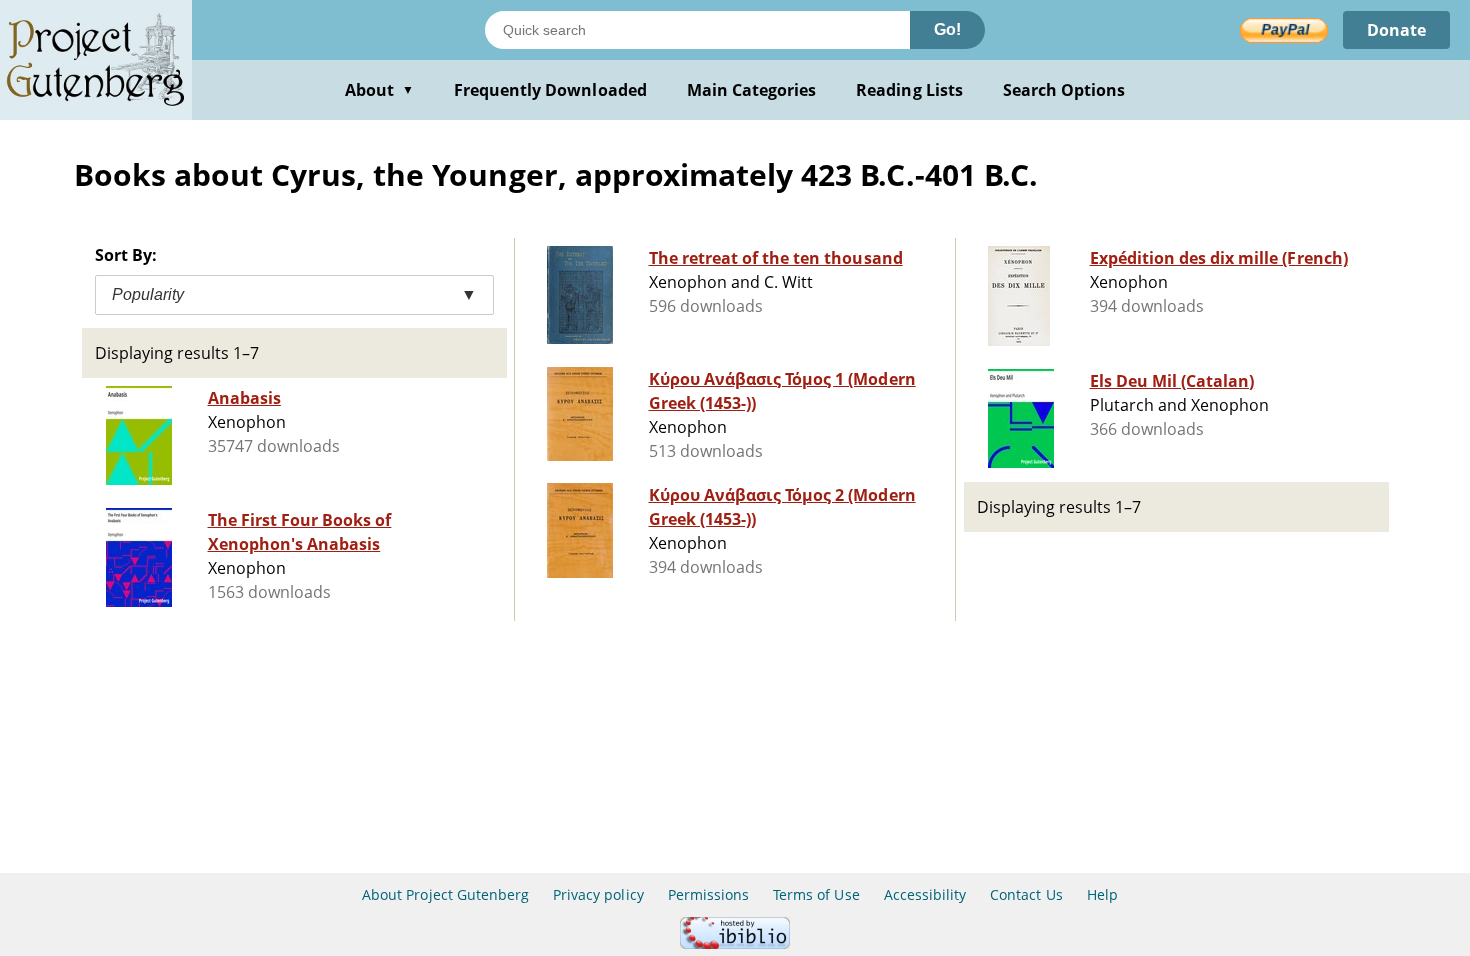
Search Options (1064, 90)
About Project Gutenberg (445, 894)
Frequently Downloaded (550, 90)
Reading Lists (909, 90)
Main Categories (752, 90)
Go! (947, 29)
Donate (1396, 30)
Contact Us (1026, 894)
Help (1102, 894)
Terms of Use (816, 894)
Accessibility (925, 894)
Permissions (708, 894)
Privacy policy (598, 894)
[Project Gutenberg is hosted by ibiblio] (735, 943)
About (379, 90)
